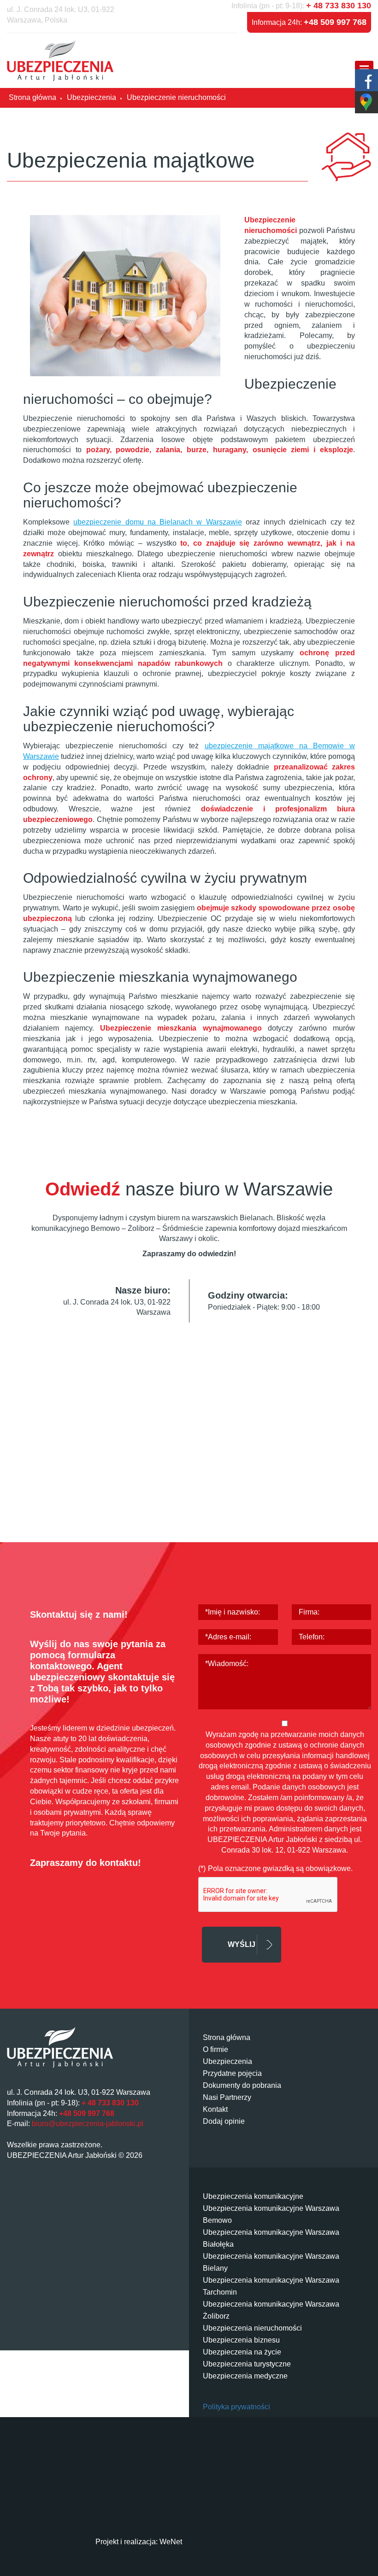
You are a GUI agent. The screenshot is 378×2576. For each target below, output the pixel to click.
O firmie (216, 2049)
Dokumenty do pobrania (242, 2085)
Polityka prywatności (236, 2407)
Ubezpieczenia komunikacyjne (253, 2196)
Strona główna (227, 2037)
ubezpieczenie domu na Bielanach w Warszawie (157, 522)
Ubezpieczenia (227, 2061)
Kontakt (215, 2109)
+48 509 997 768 (335, 22)
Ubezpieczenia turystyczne (247, 2364)
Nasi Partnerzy (227, 2097)
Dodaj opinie (224, 2121)
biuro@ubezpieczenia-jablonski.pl (88, 2124)
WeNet (171, 2542)
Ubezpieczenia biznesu (241, 2340)
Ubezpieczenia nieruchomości (252, 2328)
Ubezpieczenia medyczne (245, 2376)
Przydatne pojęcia (232, 2073)
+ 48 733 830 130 (339, 6)
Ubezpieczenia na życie (242, 2352)
